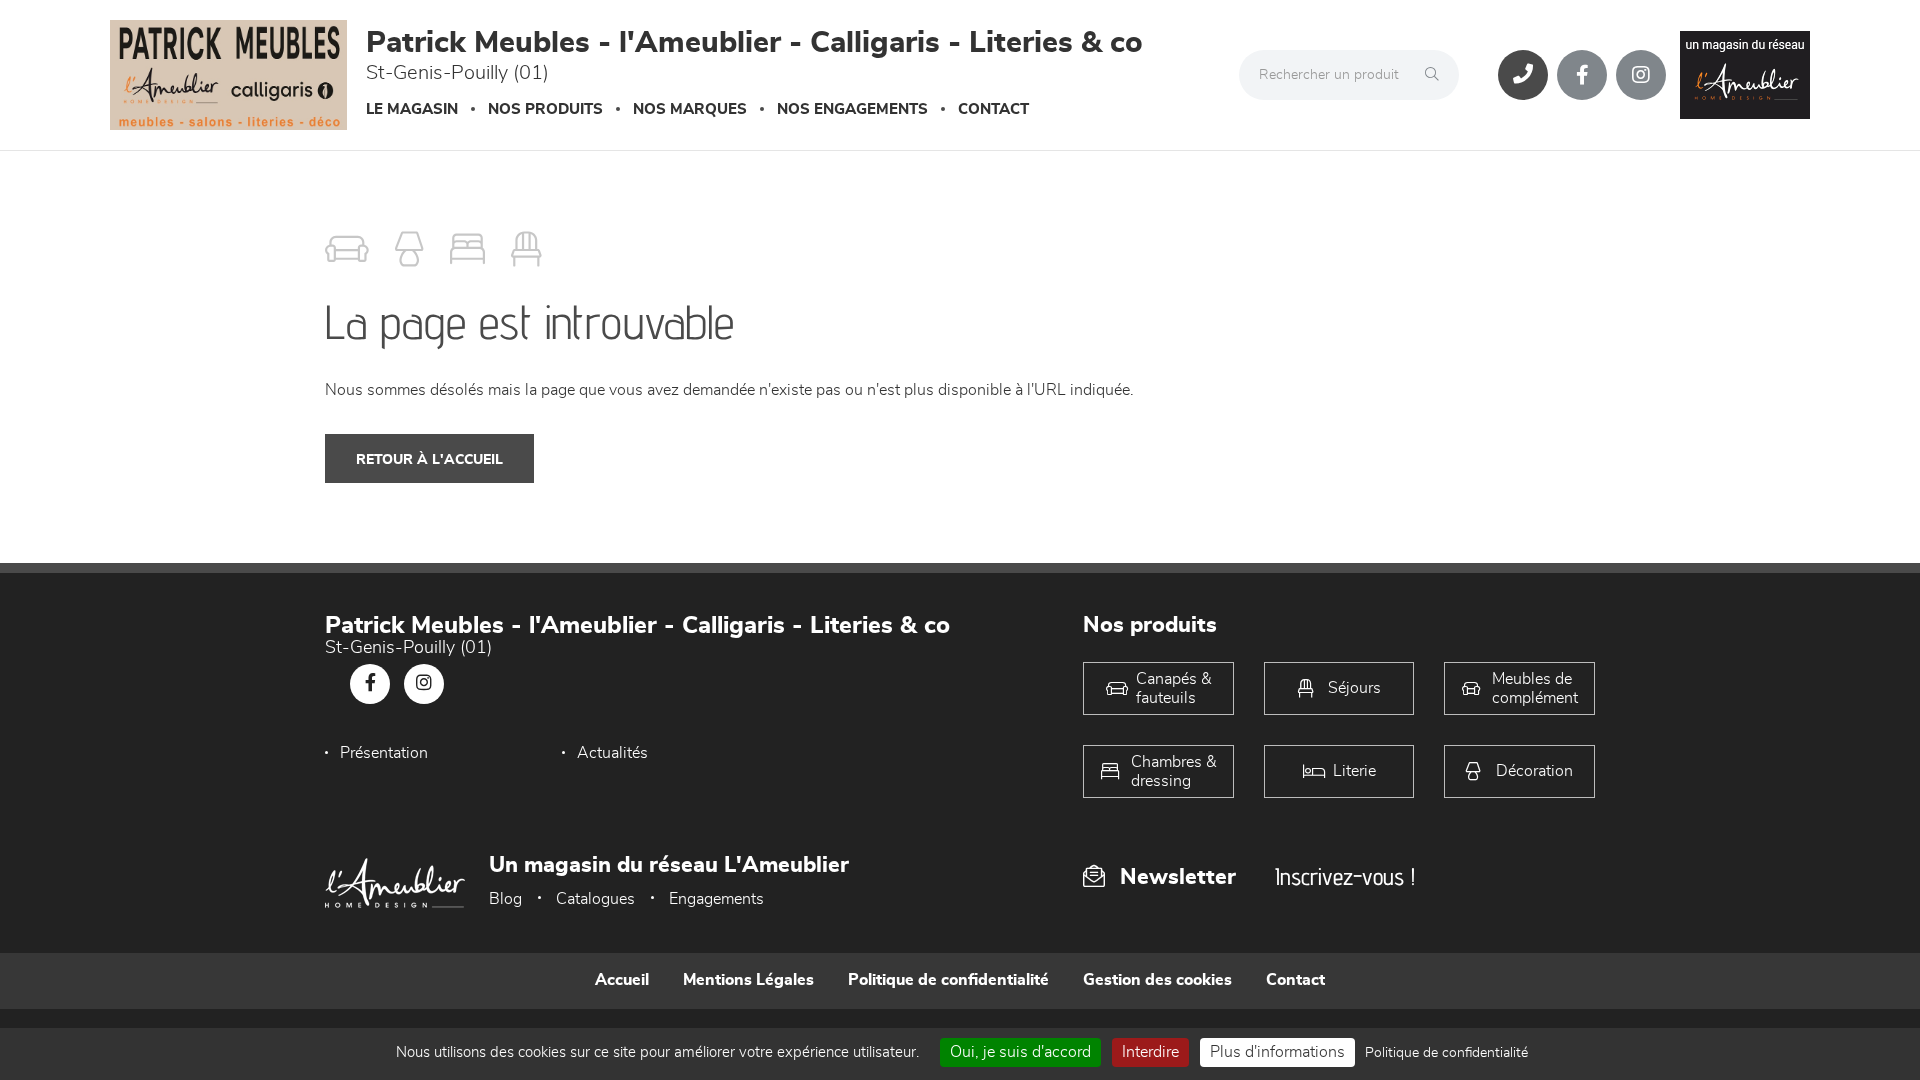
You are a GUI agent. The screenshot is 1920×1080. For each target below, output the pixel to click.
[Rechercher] (1437, 75)
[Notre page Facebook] (1582, 75)
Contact (993, 109)
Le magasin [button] (412, 109)
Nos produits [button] (545, 109)
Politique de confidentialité (948, 980)
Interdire (1150, 1052)
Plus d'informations (1277, 1052)
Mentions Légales (748, 980)
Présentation (384, 753)
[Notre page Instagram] (1641, 75)
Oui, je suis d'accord (1020, 1052)
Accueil (622, 980)
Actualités (612, 753)
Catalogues (595, 899)
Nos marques (690, 109)
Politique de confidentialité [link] (1446, 1053)
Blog (505, 899)
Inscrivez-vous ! (1345, 876)
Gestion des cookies (1157, 980)
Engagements (716, 899)
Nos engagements (852, 109)
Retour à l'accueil (429, 460)
